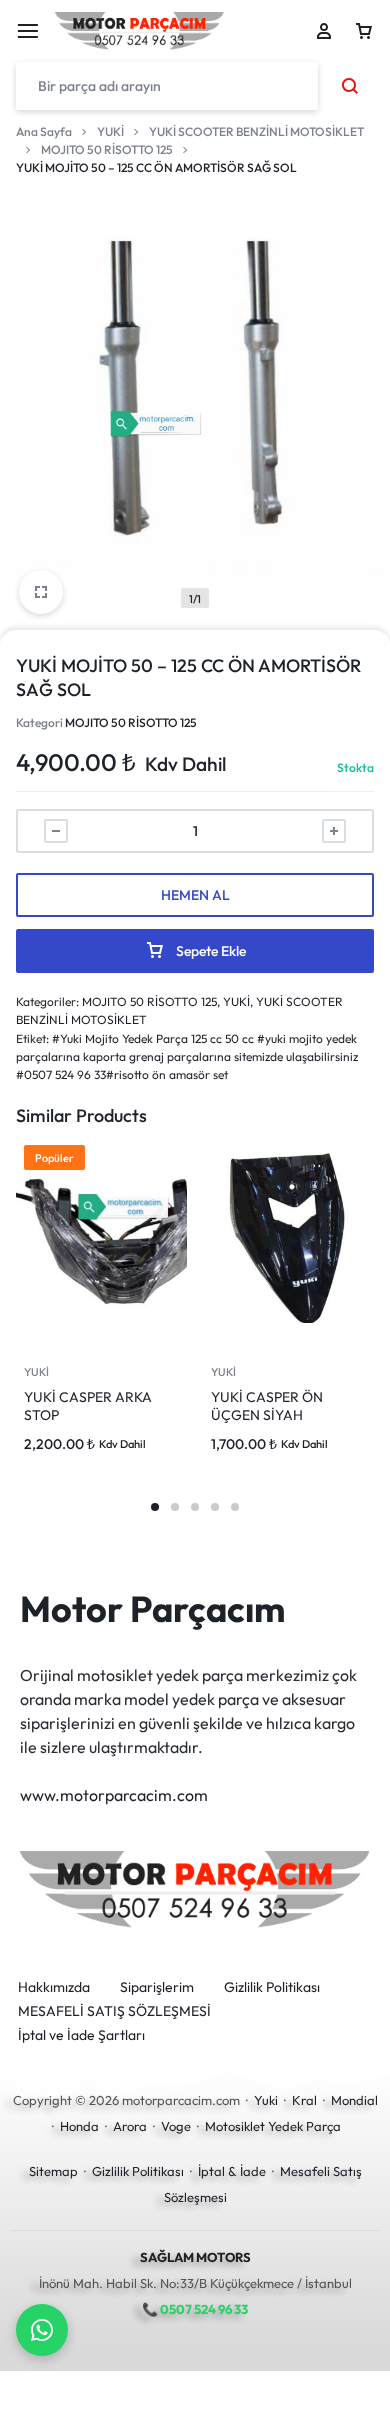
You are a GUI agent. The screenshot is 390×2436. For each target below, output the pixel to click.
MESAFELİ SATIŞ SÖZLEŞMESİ (114, 2011)
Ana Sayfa (44, 131)
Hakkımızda (54, 1987)
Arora (130, 2126)
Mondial (354, 2100)
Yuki (266, 2100)
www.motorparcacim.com (114, 1795)
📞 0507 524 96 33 (195, 2309)
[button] (155, 1507)
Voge (176, 2126)
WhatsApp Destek (42, 2330)
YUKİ (110, 131)
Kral (304, 2100)
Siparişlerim (157, 1987)
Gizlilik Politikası (272, 1987)
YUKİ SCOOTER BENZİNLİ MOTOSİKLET (256, 131)
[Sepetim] (364, 31)
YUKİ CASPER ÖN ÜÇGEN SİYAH (267, 1406)
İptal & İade (232, 2171)
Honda (79, 2126)
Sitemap (53, 2171)
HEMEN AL (195, 895)
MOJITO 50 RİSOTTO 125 (107, 149)
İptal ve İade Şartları (81, 2035)
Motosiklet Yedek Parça (273, 2126)
